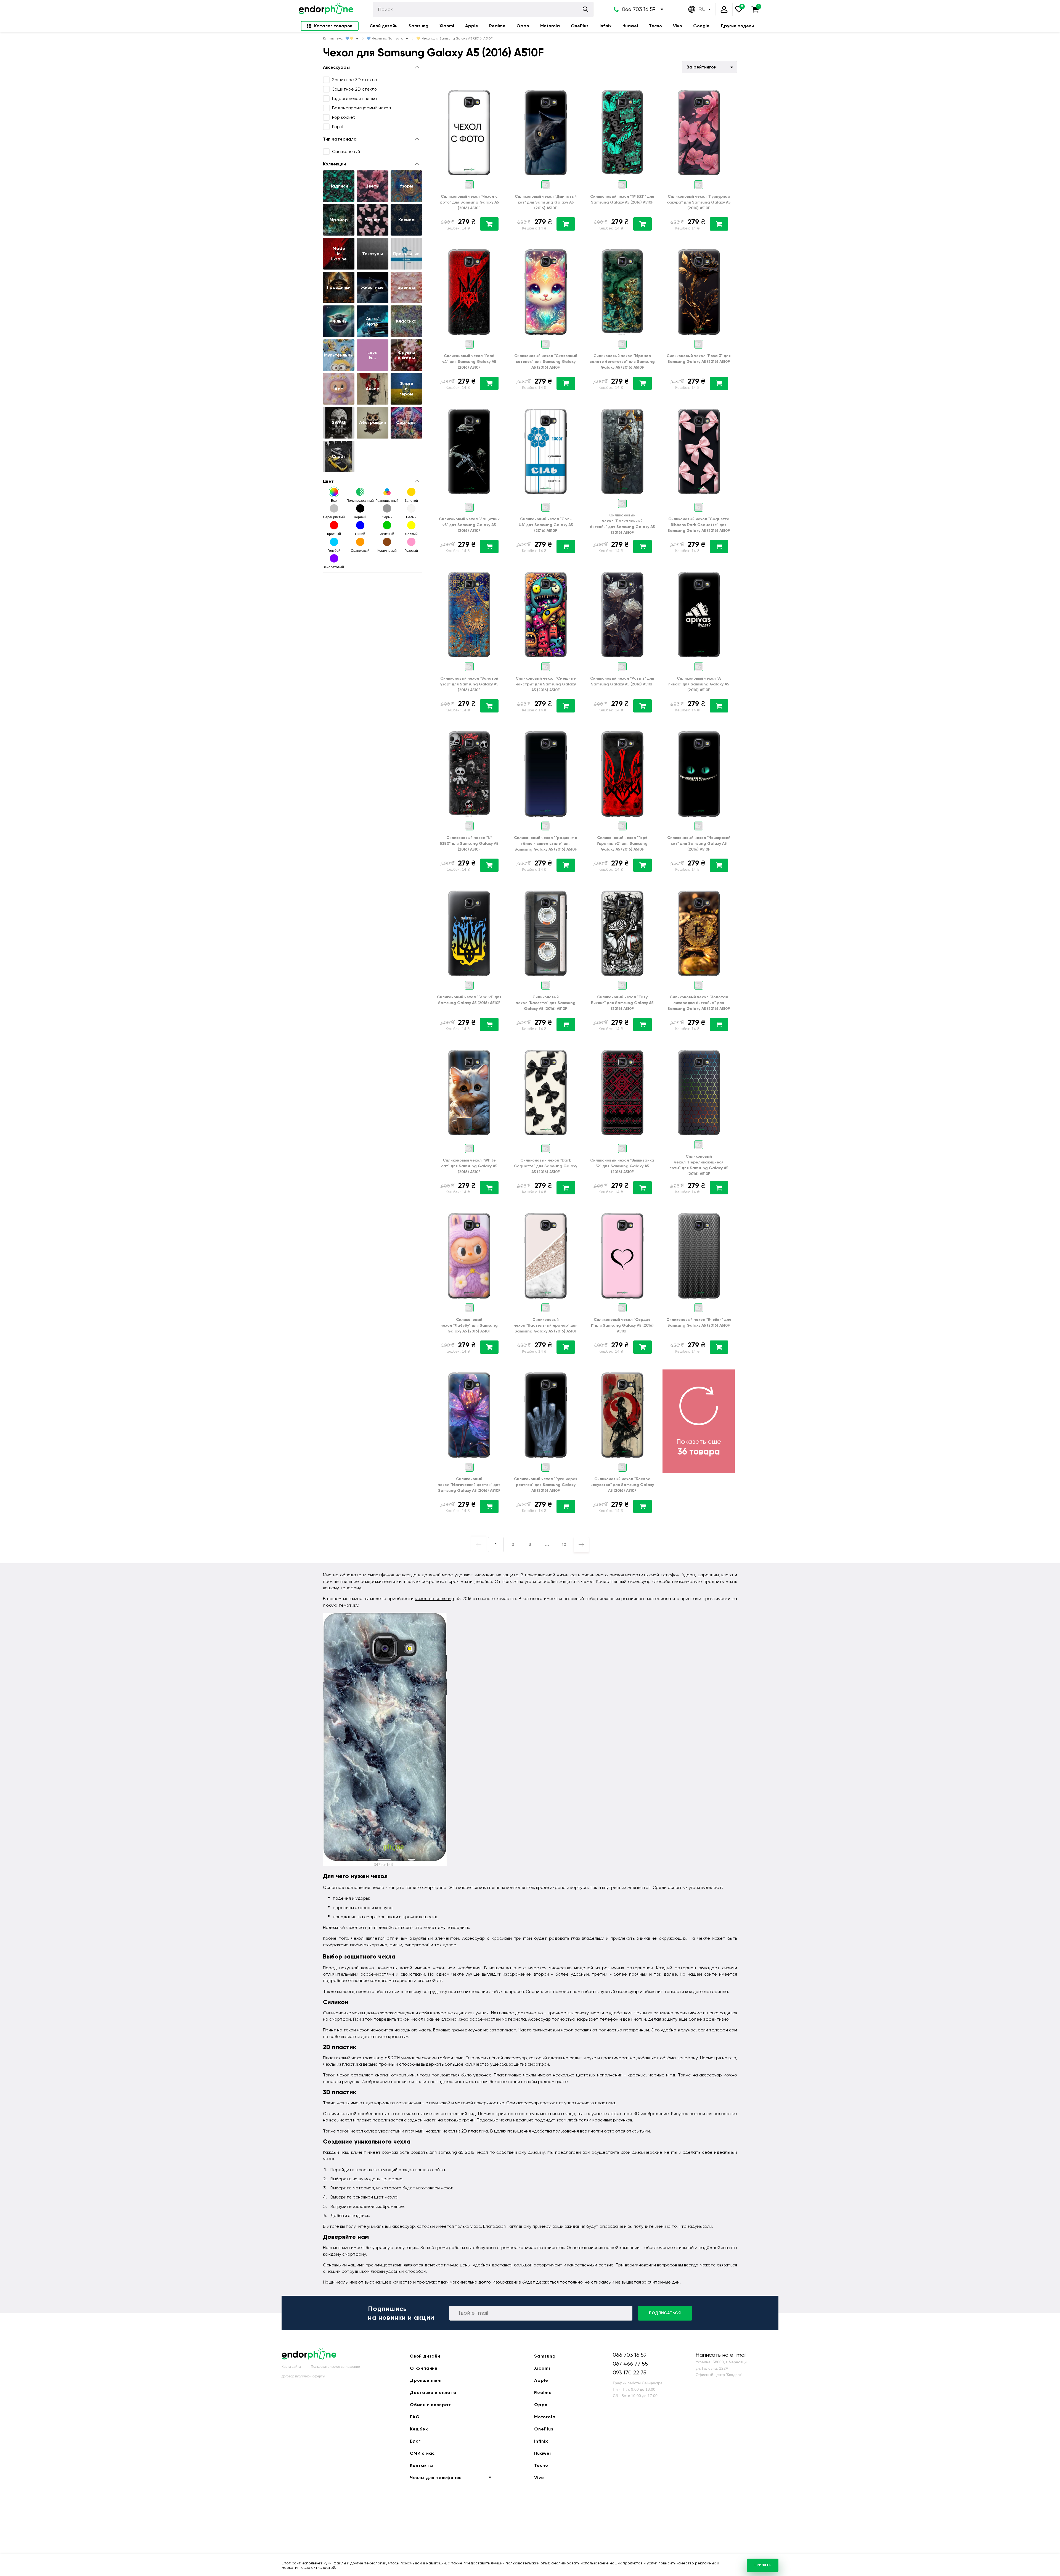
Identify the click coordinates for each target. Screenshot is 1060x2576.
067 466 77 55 (630, 2364)
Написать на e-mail (721, 2355)
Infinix (605, 26)
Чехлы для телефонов (436, 2478)
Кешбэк (419, 2429)
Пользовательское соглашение (335, 2367)
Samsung (418, 26)
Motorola (550, 26)
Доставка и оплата (433, 2392)
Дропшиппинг (426, 2380)
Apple (472, 26)
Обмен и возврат (430, 2405)
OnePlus (580, 26)
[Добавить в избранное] (498, 91)
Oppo (523, 26)
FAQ (415, 2417)
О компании (424, 2368)
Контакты (421, 2465)
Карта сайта (291, 2367)
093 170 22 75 (630, 2373)
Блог (415, 2441)
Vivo (678, 26)
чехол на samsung (434, 1599)
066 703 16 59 (639, 9)
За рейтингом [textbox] (702, 67)
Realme (497, 26)
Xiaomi (447, 26)
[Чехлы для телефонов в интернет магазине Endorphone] (326, 9)
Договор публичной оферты (303, 2376)
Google (701, 26)
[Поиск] (585, 9)
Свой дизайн (384, 26)
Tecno (655, 26)
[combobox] (709, 67)
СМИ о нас (422, 2453)
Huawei (630, 26)
